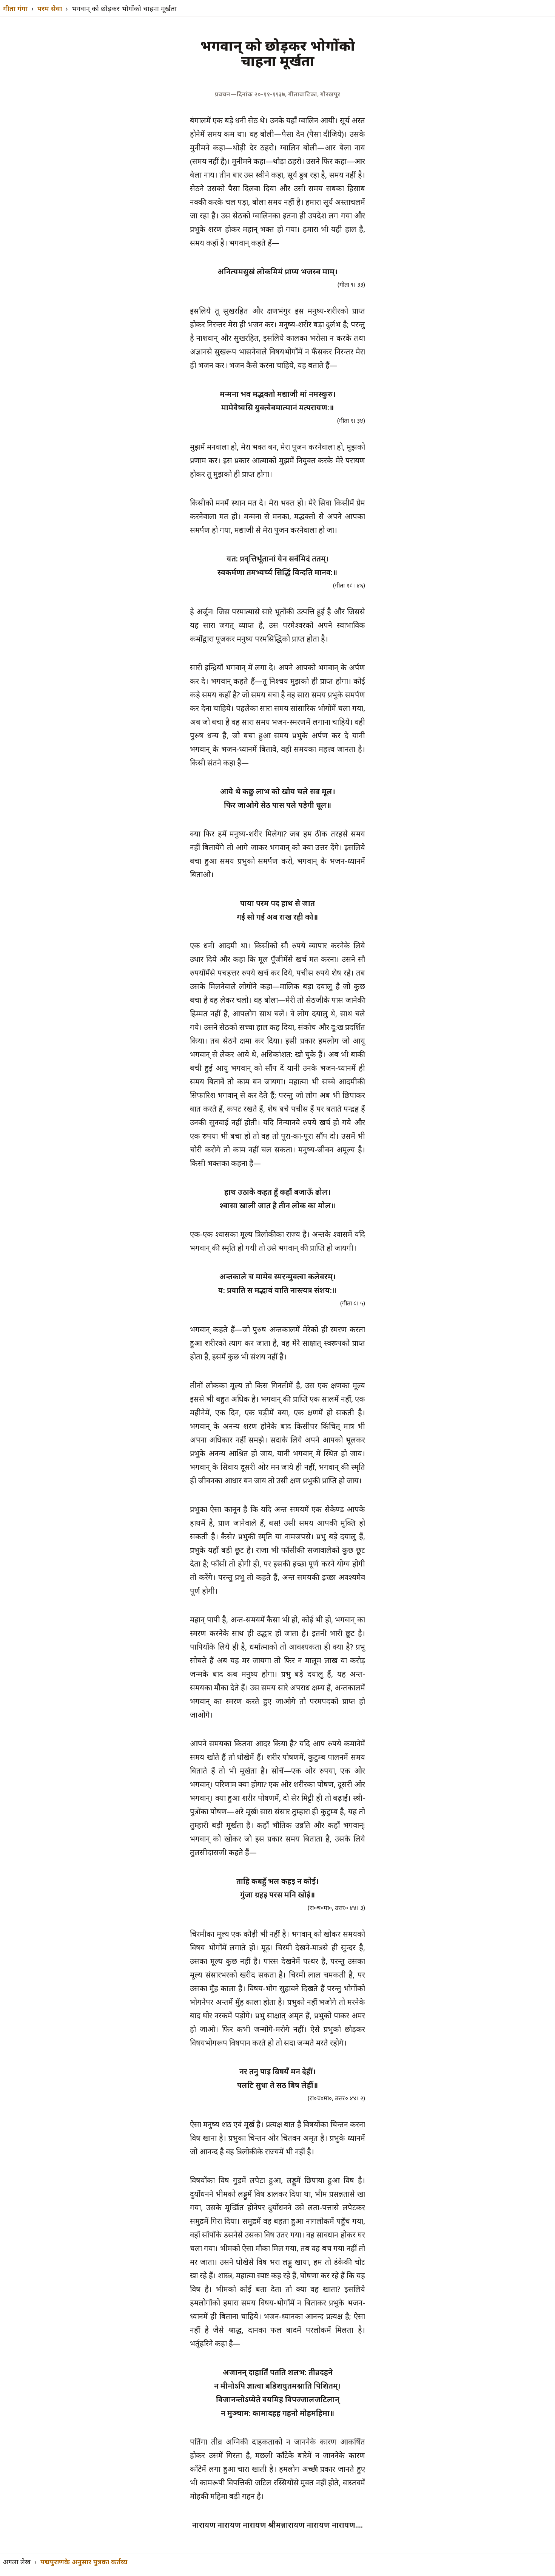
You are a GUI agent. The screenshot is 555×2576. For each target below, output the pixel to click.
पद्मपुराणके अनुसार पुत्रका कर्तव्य (84, 2562)
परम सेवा (50, 8)
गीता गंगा (15, 8)
